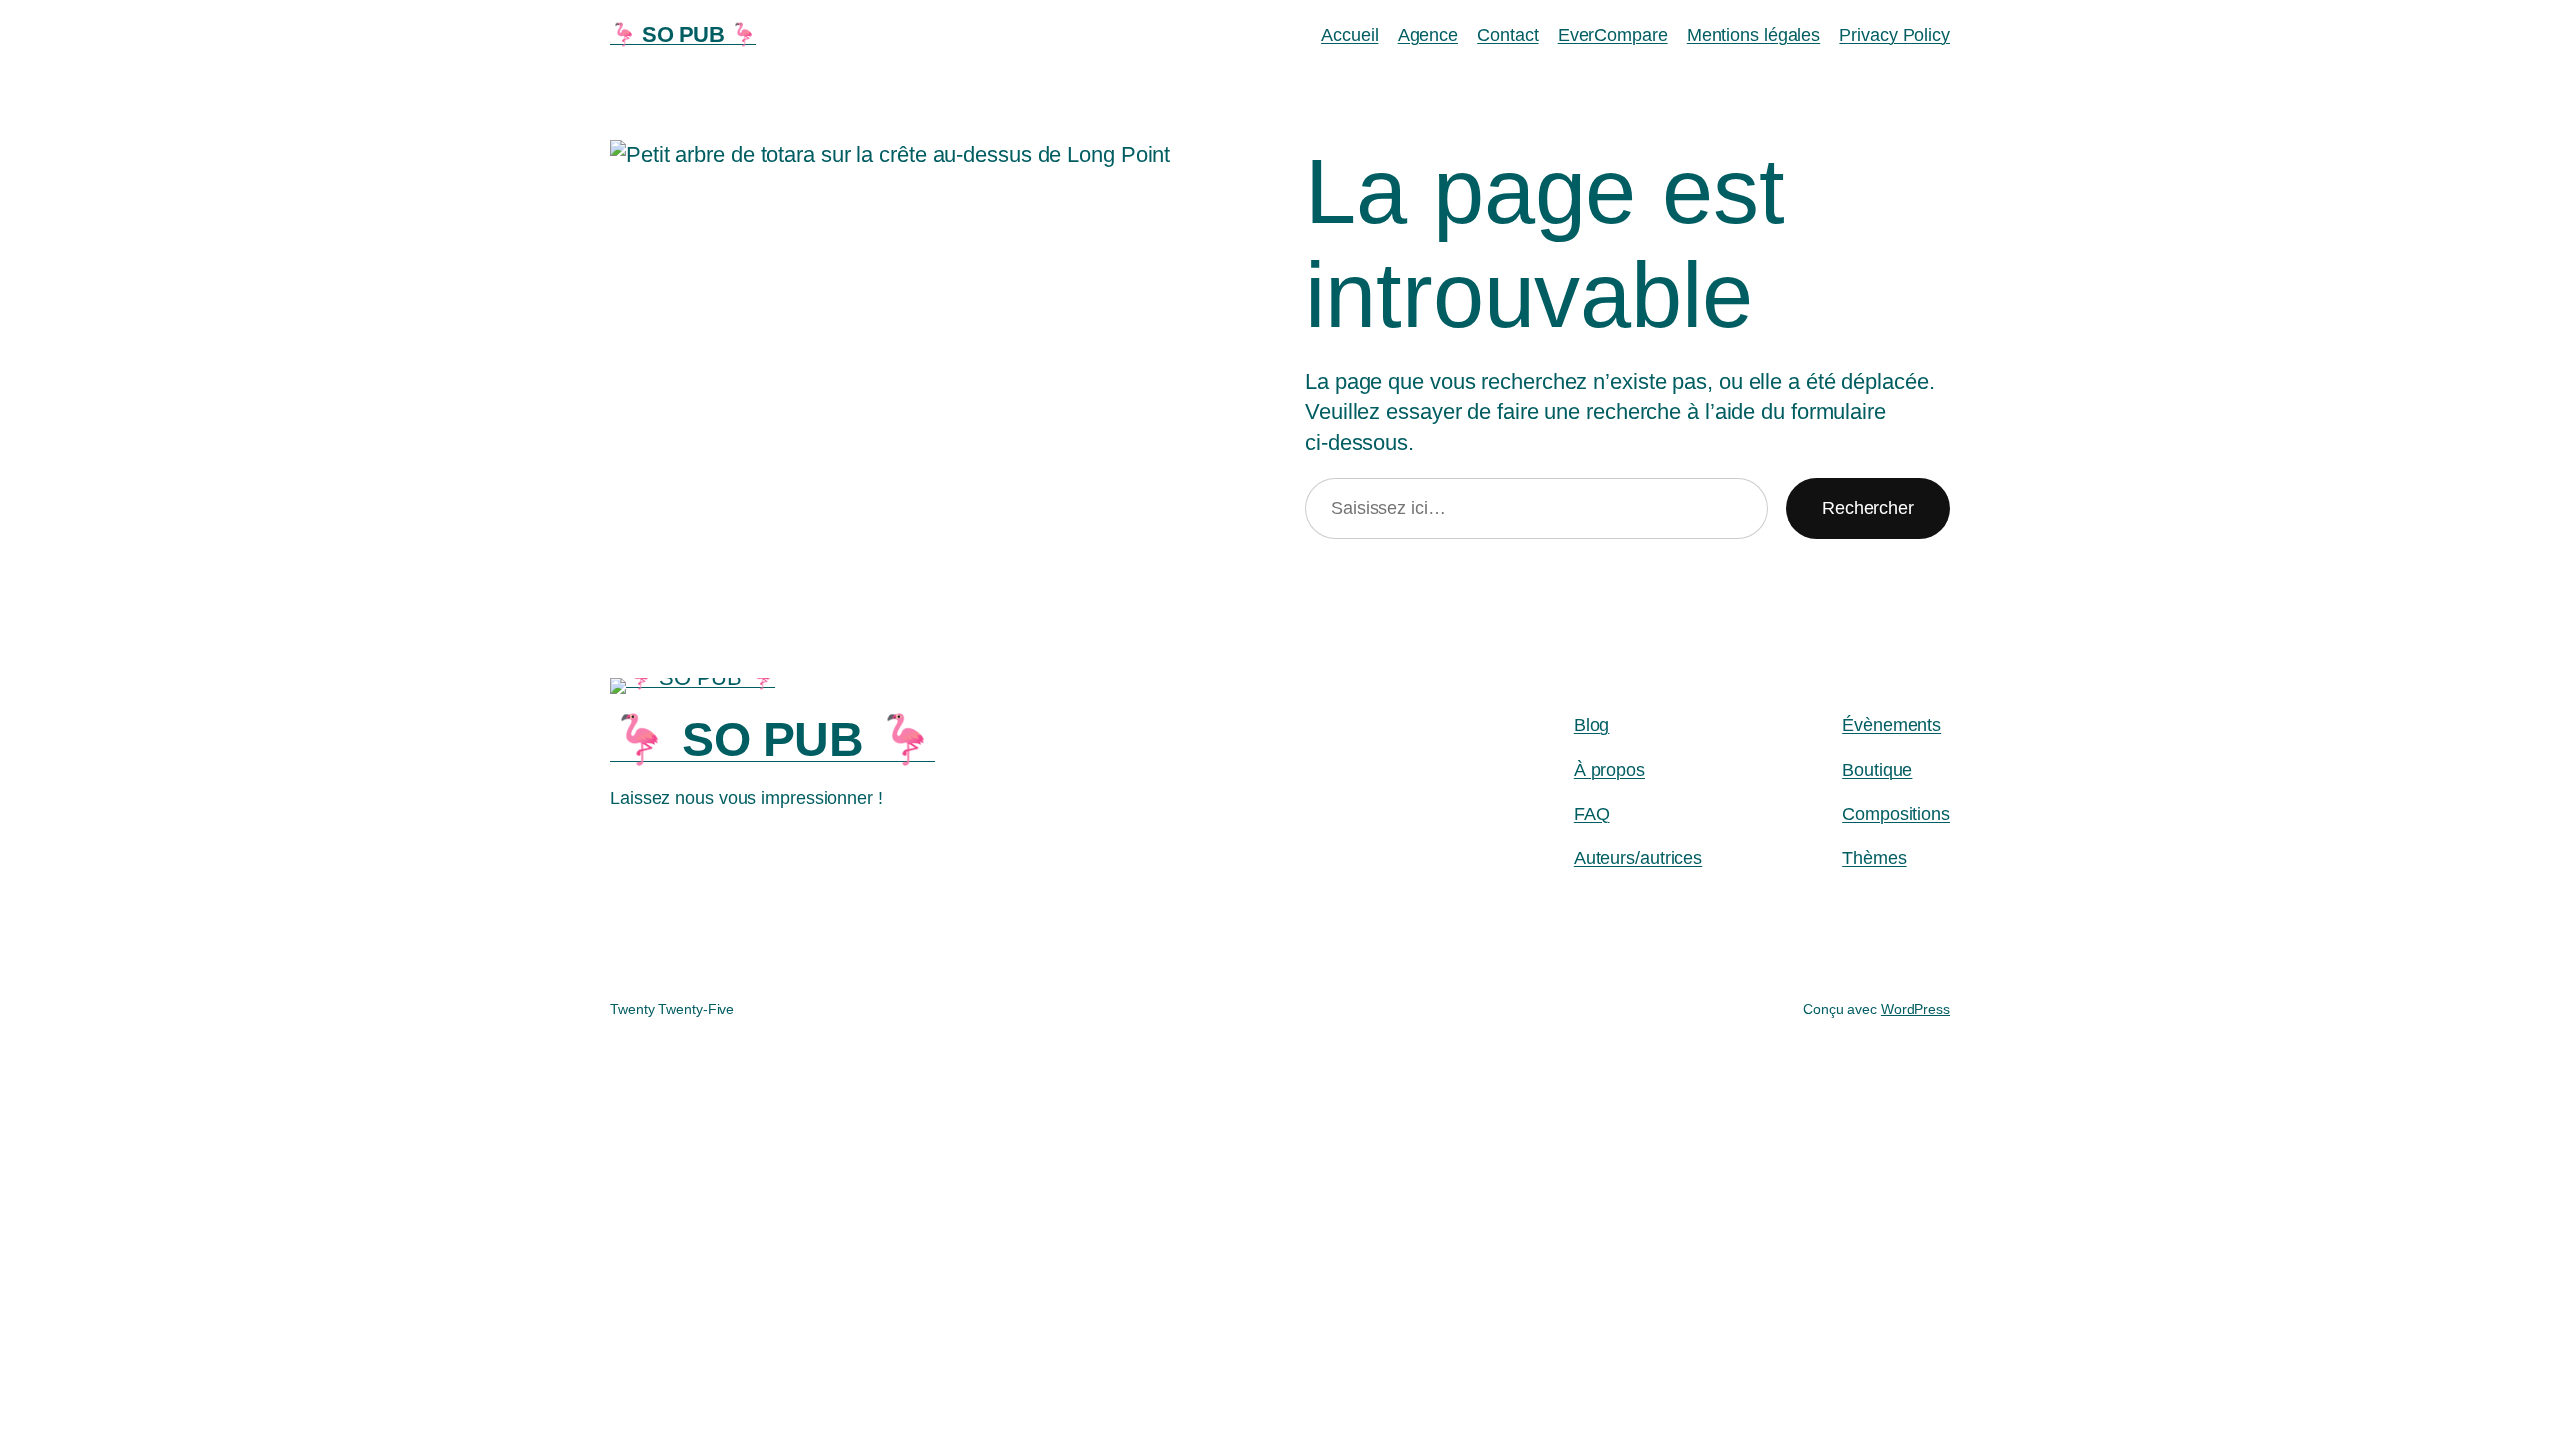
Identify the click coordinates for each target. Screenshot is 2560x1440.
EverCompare (1613, 35)
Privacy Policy (1894, 35)
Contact (1507, 35)
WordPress (1915, 1009)
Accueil (1349, 35)
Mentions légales (1753, 35)
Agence (1428, 35)
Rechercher (1868, 508)
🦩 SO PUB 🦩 (683, 34)
